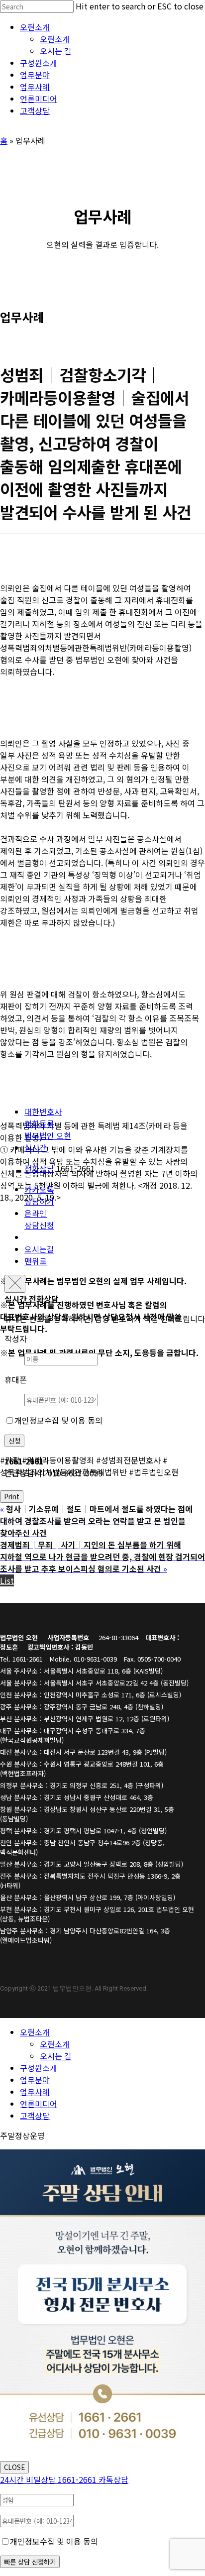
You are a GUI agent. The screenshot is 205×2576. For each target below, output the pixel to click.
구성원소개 (39, 2068)
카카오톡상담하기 (39, 1195)
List (7, 1580)
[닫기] (15, 1284)
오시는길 (39, 1249)
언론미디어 (39, 2104)
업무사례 (35, 2092)
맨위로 (36, 1261)
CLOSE (14, 2467)
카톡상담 (113, 2479)
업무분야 (35, 2080)
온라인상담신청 (39, 1219)
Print (12, 1497)
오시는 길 (56, 2056)
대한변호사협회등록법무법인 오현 (48, 1123)
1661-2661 (49, 2479)
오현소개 (35, 2032)
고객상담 (35, 2116)
